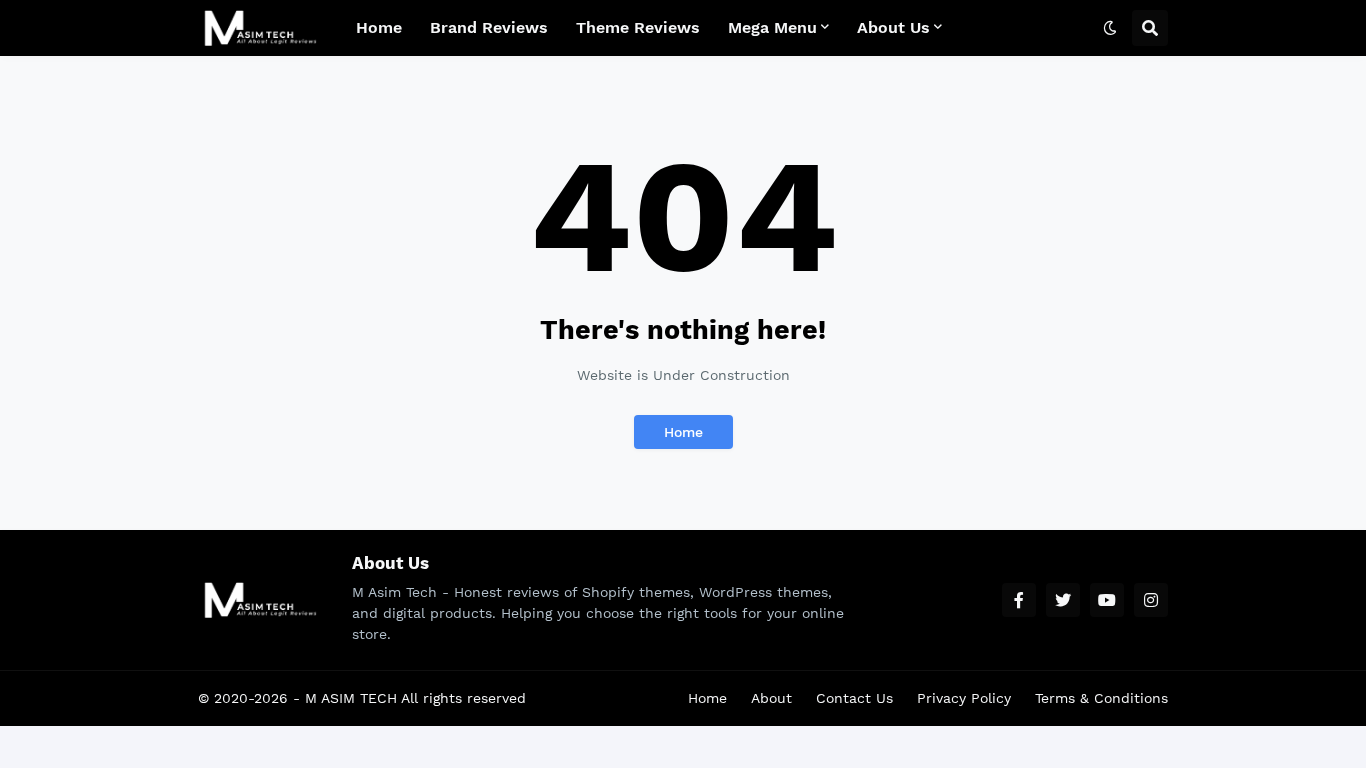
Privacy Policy (964, 698)
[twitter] (1063, 600)
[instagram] (1151, 600)
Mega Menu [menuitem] (772, 27)
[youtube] (1107, 600)
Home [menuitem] (379, 27)
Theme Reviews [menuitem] (638, 27)
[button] (1110, 28)
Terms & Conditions (1101, 698)
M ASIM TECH (351, 698)
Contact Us (854, 698)
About (771, 698)
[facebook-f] (1019, 600)
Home (683, 432)
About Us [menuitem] (893, 27)
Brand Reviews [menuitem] (489, 27)
